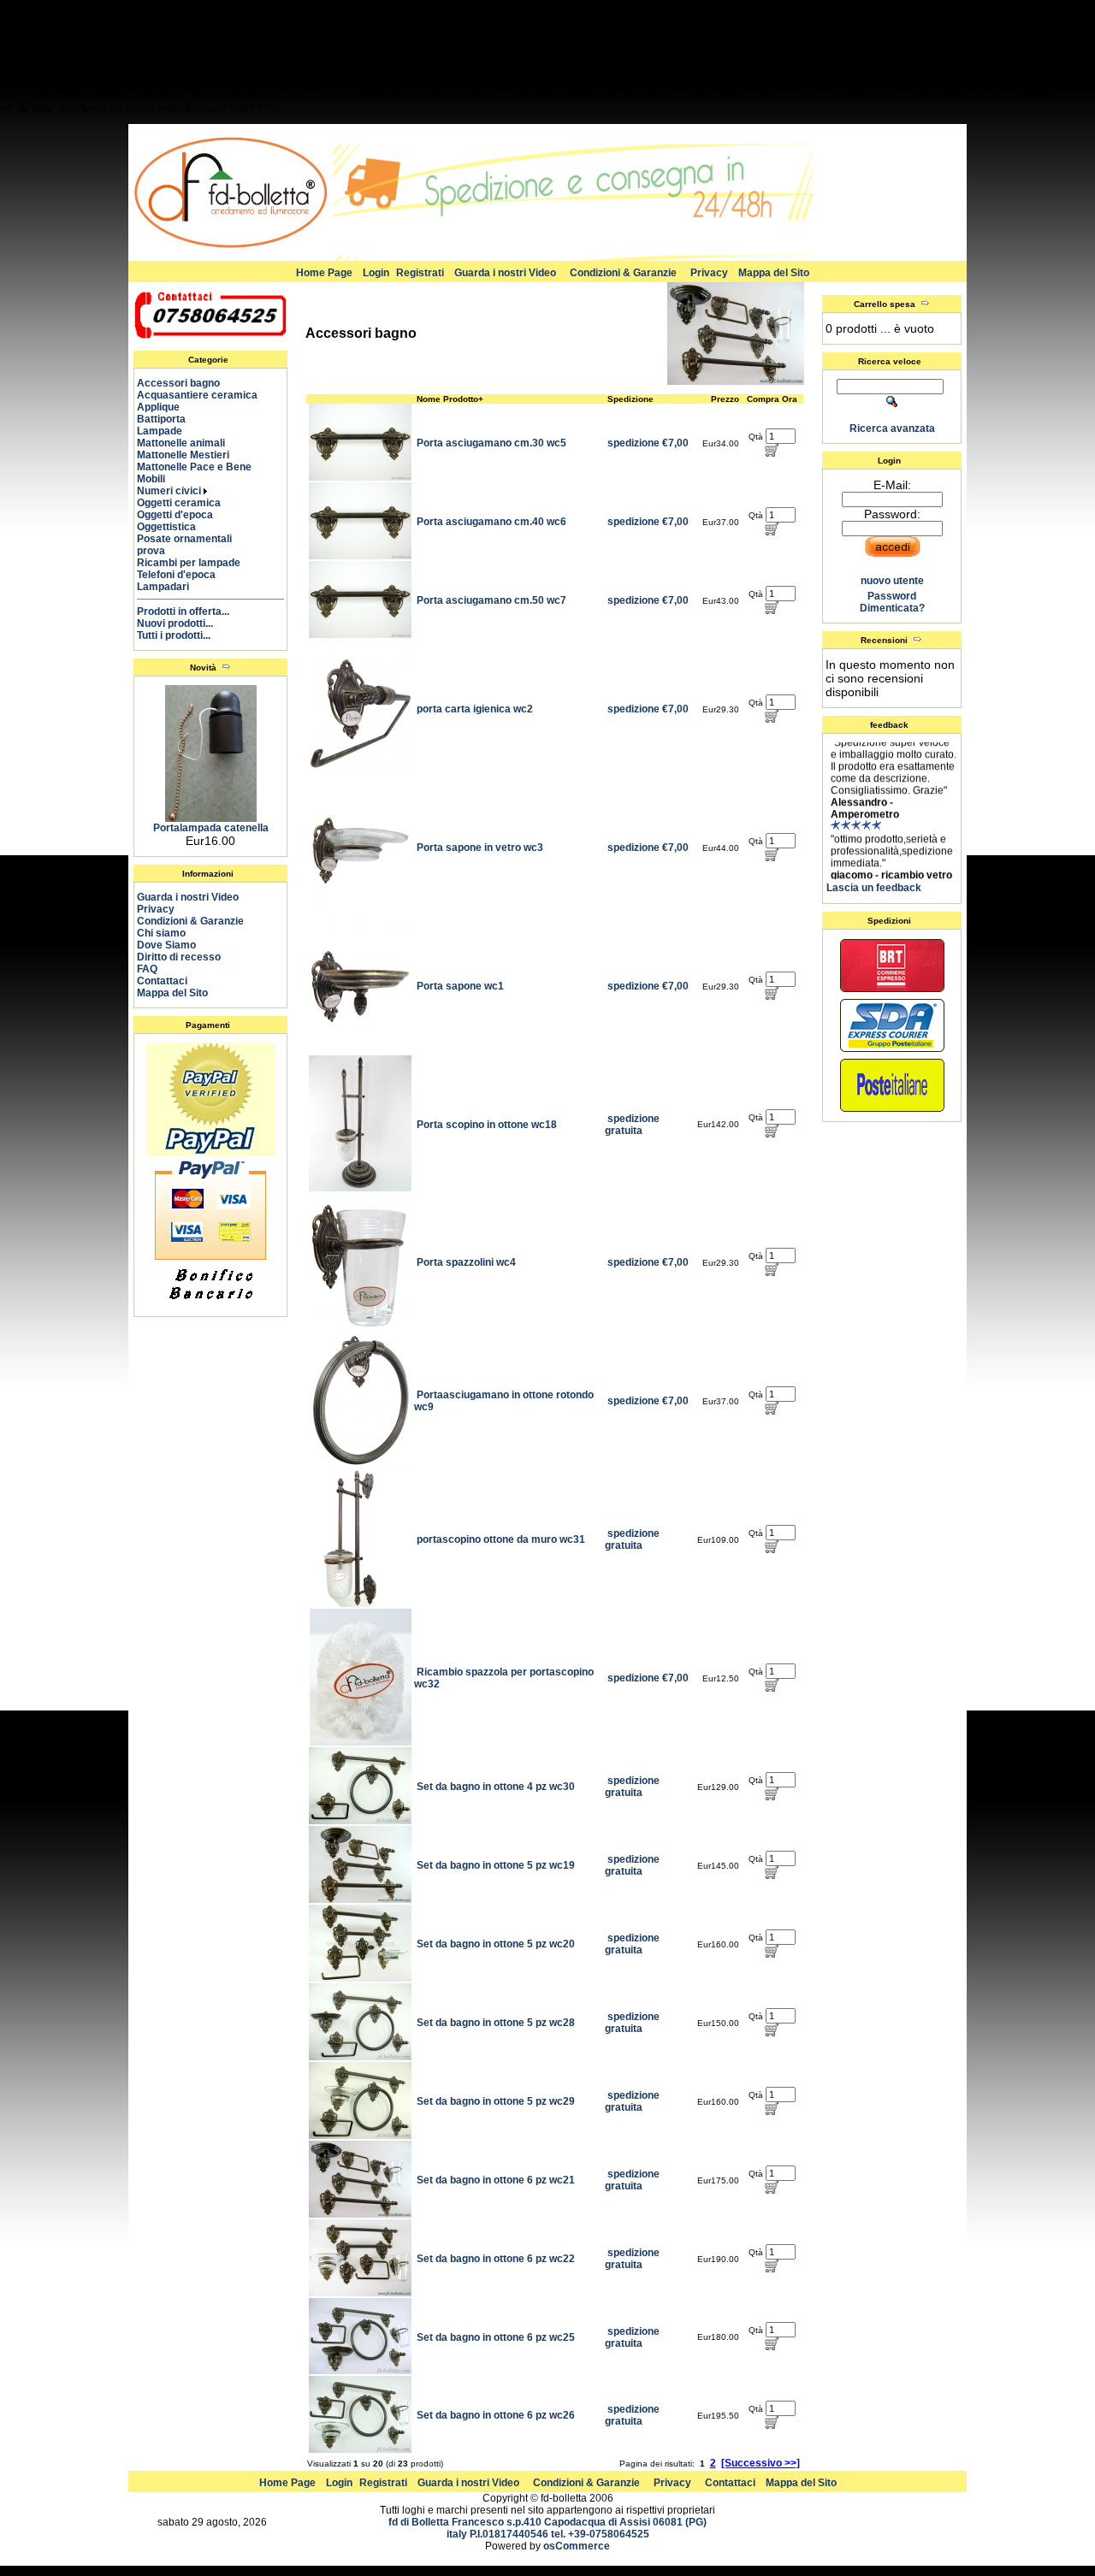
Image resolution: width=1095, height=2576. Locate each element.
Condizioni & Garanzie (623, 273)
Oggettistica (174, 527)
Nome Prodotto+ (450, 399)
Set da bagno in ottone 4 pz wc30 (496, 1787)
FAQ (147, 969)
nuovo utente (892, 581)
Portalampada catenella (211, 828)
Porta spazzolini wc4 (466, 1262)
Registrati (420, 273)
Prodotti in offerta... (183, 612)
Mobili (159, 479)
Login (376, 273)
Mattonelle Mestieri (191, 455)
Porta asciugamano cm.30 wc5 (491, 443)
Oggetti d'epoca (183, 515)
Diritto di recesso (179, 957)
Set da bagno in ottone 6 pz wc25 (496, 2337)
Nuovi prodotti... (175, 623)
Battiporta (169, 419)
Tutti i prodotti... (174, 635)
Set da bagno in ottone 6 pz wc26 (496, 2415)
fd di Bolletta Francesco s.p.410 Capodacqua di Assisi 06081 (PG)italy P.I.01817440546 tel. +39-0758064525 (547, 2528)
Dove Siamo (166, 945)
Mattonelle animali (189, 443)
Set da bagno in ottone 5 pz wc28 (496, 2023)
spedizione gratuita (632, 1125)
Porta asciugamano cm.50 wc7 (491, 600)
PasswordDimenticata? (892, 602)
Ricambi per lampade (196, 563)
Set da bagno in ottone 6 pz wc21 (496, 2180)
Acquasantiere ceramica (205, 395)
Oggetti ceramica (186, 503)
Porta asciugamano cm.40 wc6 (491, 522)
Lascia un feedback (874, 888)
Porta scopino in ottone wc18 (487, 1125)
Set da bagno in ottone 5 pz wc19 (496, 1865)
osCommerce (577, 2546)
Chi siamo (161, 933)
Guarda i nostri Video (505, 273)
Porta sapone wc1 (460, 986)
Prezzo (725, 399)
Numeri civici (170, 491)
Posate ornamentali (192, 539)
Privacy (709, 273)
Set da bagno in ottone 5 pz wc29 (496, 2101)
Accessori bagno (186, 383)
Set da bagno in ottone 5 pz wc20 (496, 1944)
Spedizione (630, 399)
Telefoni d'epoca (184, 575)
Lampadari (171, 587)
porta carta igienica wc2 (475, 709)
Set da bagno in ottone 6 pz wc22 (496, 2259)
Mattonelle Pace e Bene (202, 467)
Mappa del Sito (774, 273)
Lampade (167, 431)
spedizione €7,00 (648, 443)
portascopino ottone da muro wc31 (501, 1539)
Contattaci (162, 981)
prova (159, 551)
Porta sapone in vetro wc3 (480, 848)
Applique (166, 407)
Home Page (324, 273)
